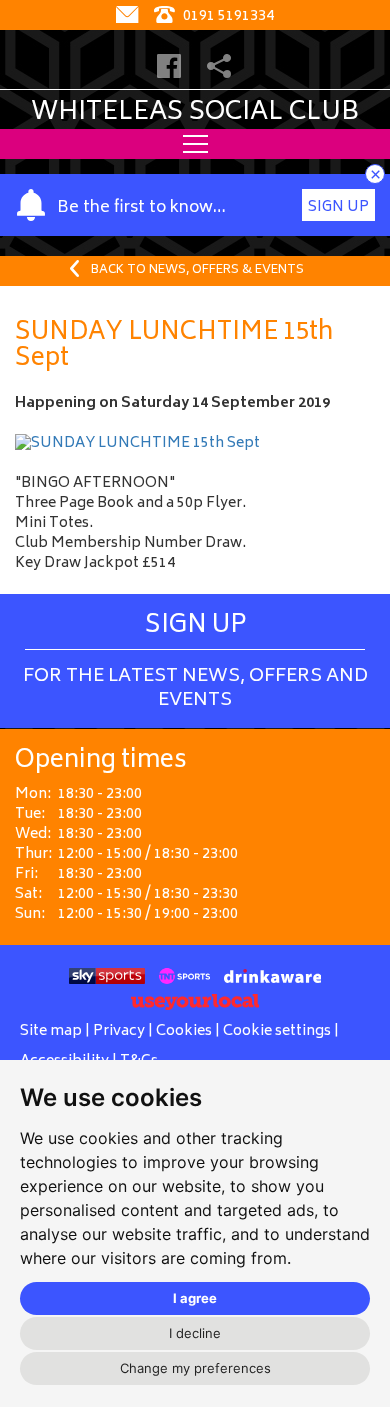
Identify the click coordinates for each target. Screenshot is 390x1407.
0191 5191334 (227, 16)
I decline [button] (195, 1333)
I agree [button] (195, 1298)
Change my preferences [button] (195, 1368)
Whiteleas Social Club (195, 113)
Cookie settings (277, 1031)
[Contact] (129, 16)
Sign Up (338, 207)
